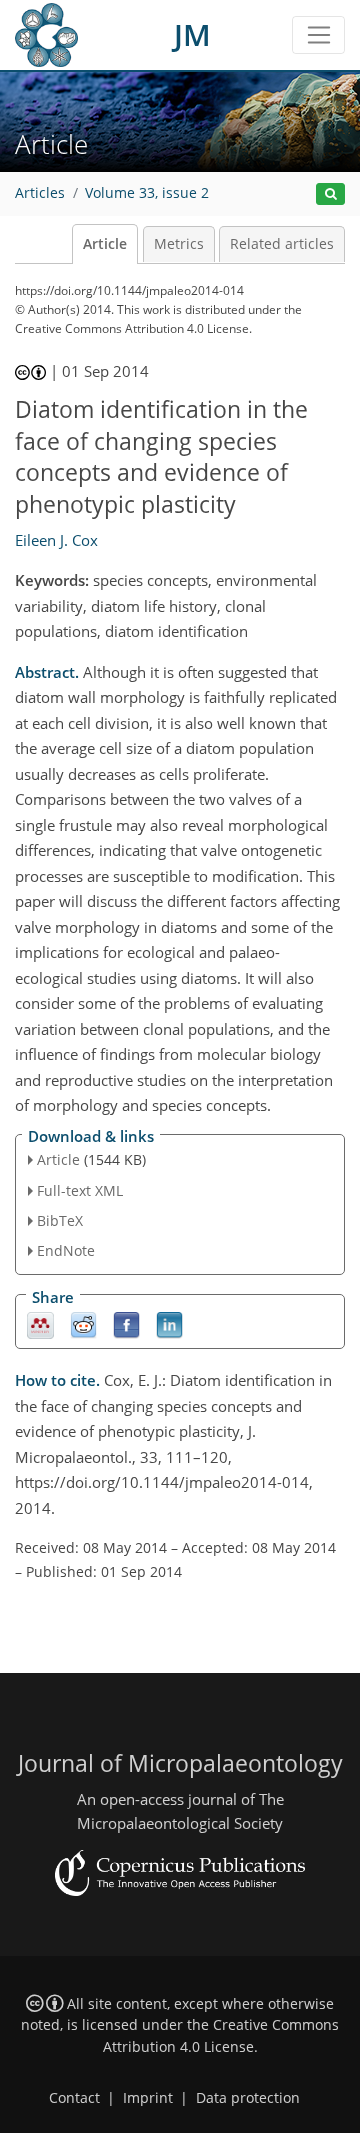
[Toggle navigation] (318, 35)
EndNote (66, 1250)
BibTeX (60, 1220)
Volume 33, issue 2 (147, 193)
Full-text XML (80, 1190)
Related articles (282, 244)
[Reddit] (83, 1324)
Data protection (248, 2098)
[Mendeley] (40, 1324)
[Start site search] (330, 194)
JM (192, 34)
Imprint (148, 2098)
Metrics (179, 244)
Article (105, 244)
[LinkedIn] (169, 1324)
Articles (40, 193)
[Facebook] (126, 1324)
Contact (74, 2098)
